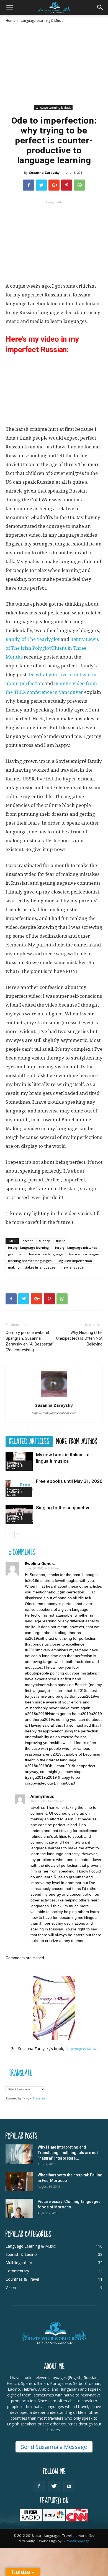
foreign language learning (29, 1247)
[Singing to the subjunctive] (19, 1514)
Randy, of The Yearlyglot (33, 639)
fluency (44, 1241)
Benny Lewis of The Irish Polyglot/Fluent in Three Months (52, 648)
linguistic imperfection (75, 1261)
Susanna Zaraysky (44, 172)
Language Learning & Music (42, 21)
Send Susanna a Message (54, 2447)
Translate (39, 2098)
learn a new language (46, 1254)
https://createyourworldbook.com (54, 1413)
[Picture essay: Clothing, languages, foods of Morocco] (19, 2208)
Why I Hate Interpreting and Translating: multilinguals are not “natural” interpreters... (68, 2153)
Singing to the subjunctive (63, 1508)
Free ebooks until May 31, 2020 (69, 1481)
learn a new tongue (84, 1254)
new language (73, 1267)
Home (10, 21)
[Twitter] (54, 2487)
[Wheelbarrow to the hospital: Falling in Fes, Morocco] (19, 2182)
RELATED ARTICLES (29, 1441)
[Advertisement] (54, 64)
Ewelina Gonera (40, 1564)
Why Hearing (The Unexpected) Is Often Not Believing (79, 1338)
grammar (16, 1254)
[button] (100, 7)
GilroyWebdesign (76, 2541)
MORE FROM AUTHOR (77, 1441)
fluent (60, 1241)
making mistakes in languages (32, 1267)
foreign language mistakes (76, 1247)
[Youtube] (69, 2487)
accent (28, 1241)
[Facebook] (39, 2487)
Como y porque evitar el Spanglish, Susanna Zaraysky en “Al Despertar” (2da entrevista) (30, 1341)
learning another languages (30, 1261)
